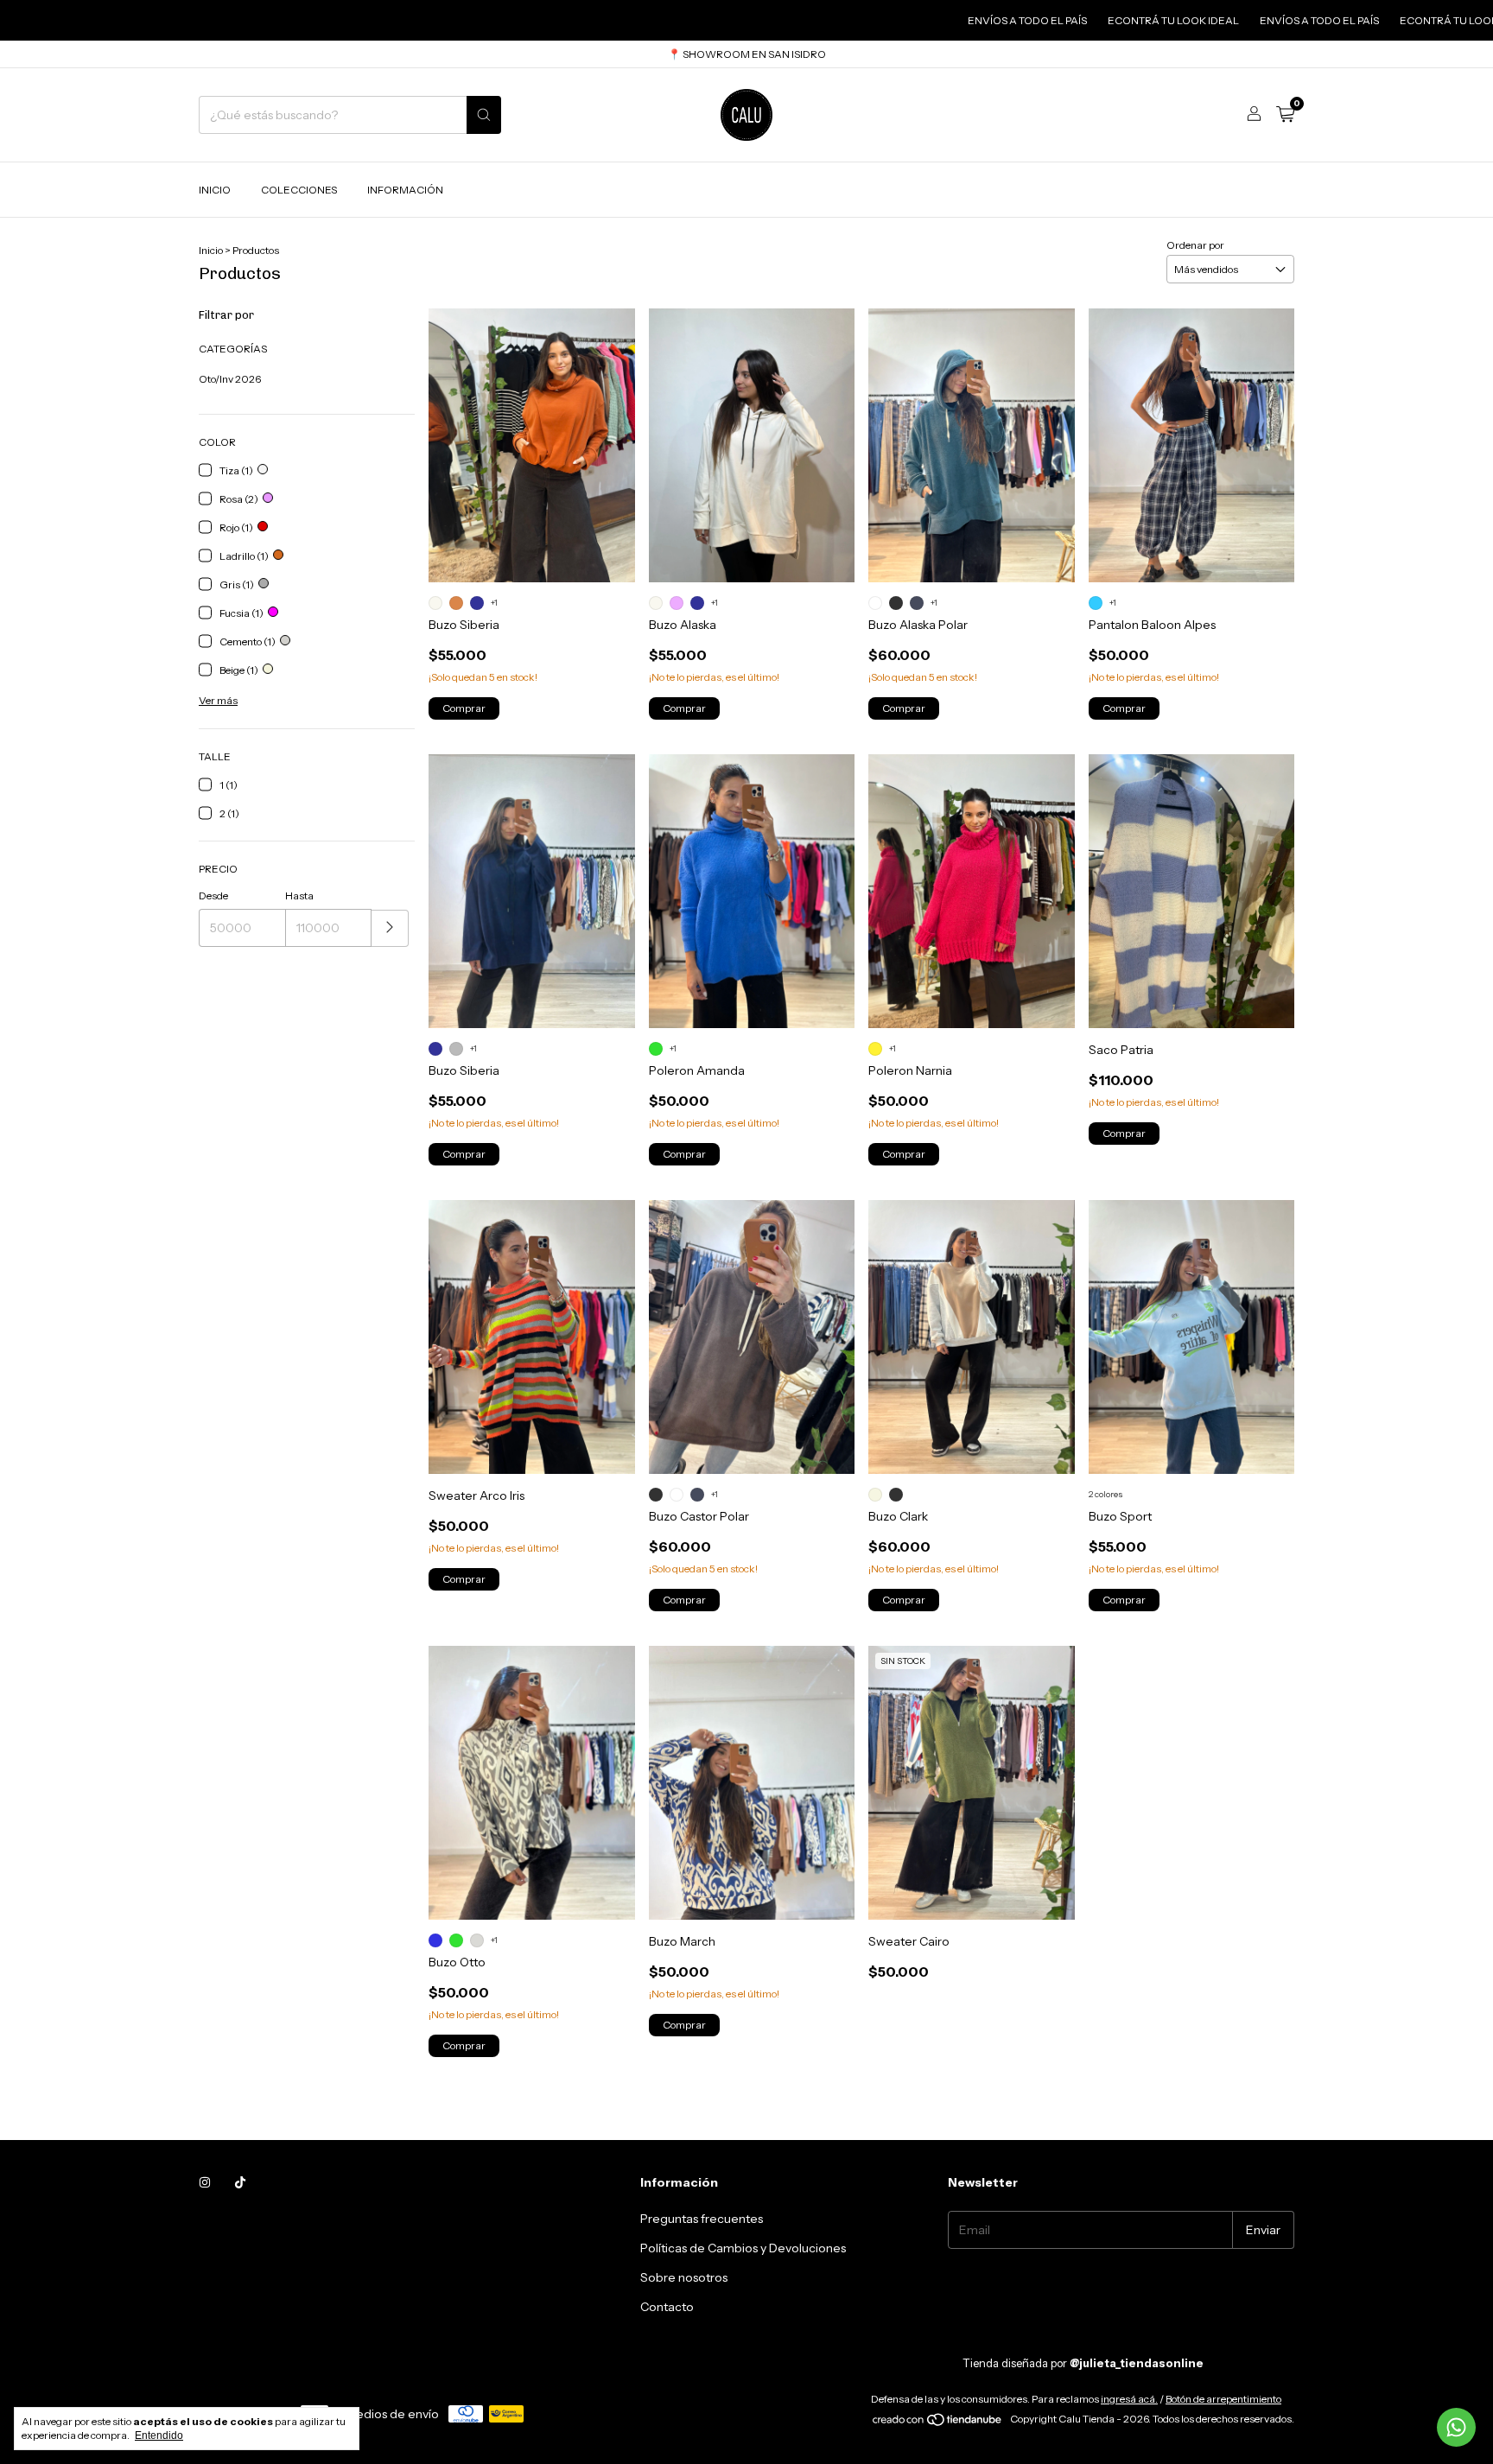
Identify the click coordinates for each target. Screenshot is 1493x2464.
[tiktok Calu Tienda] (240, 2182)
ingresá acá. (1129, 2399)
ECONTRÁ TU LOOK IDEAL (1085, 20)
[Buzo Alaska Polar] (971, 445)
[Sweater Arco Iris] (531, 1337)
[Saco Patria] (1191, 891)
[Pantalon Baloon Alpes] (1191, 445)
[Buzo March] (752, 1783)
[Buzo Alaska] (752, 445)
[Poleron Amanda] (752, 891)
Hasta (299, 895)
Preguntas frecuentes (702, 2219)
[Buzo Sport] (1191, 1337)
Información (405, 190)
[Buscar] (484, 115)
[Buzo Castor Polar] (752, 1337)
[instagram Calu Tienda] (205, 2182)
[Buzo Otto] (531, 1783)
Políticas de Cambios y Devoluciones (743, 2248)
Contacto (667, 2307)
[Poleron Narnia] (971, 891)
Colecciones (299, 190)
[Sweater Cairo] (971, 1783)
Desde (213, 895)
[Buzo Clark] (971, 1337)
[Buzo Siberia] (531, 445)
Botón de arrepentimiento (1223, 2399)
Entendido (159, 2435)
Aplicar (390, 928)
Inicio (215, 190)
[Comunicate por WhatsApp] (1456, 2427)
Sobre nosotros (684, 2277)
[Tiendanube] (938, 2423)
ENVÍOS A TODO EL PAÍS (939, 20)
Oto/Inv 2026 (230, 379)
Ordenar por (1195, 245)
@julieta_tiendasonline (1137, 2363)
